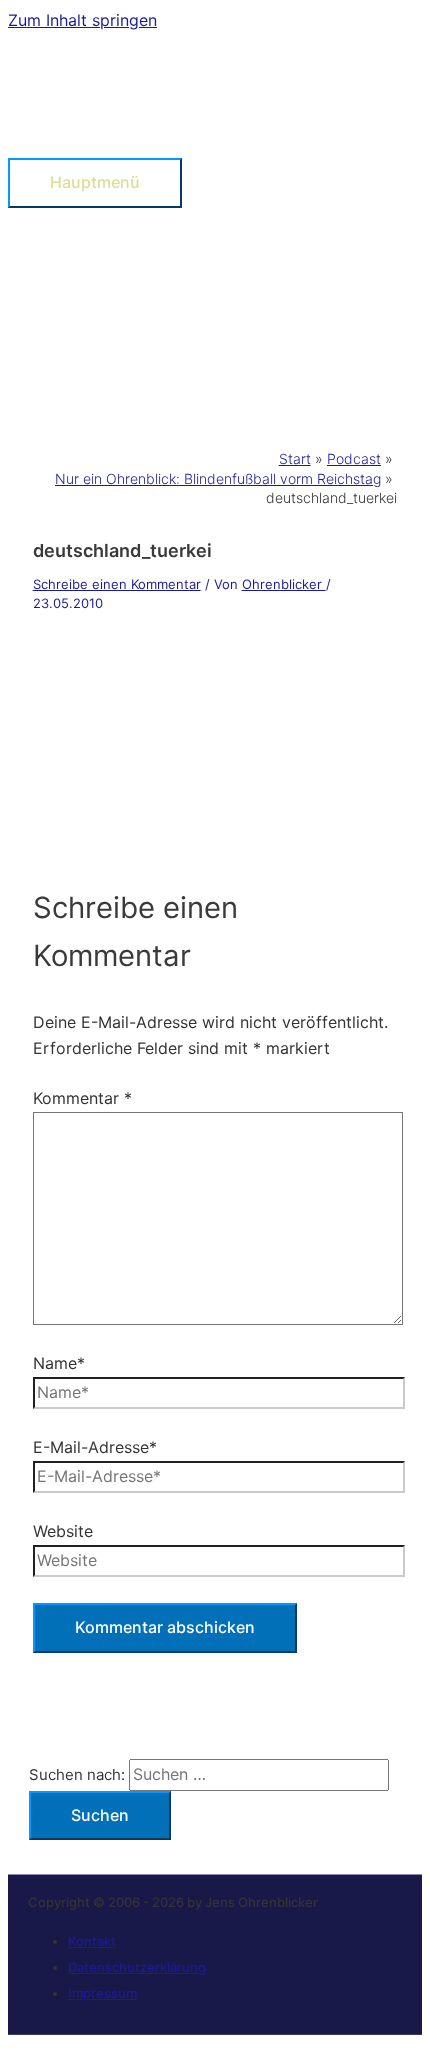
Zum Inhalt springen (82, 20)
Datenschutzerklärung (137, 1967)
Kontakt (92, 1941)
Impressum (102, 1993)
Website (63, 1531)
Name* (59, 1363)
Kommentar (82, 1098)
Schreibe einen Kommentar (117, 584)
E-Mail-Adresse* (95, 1447)
